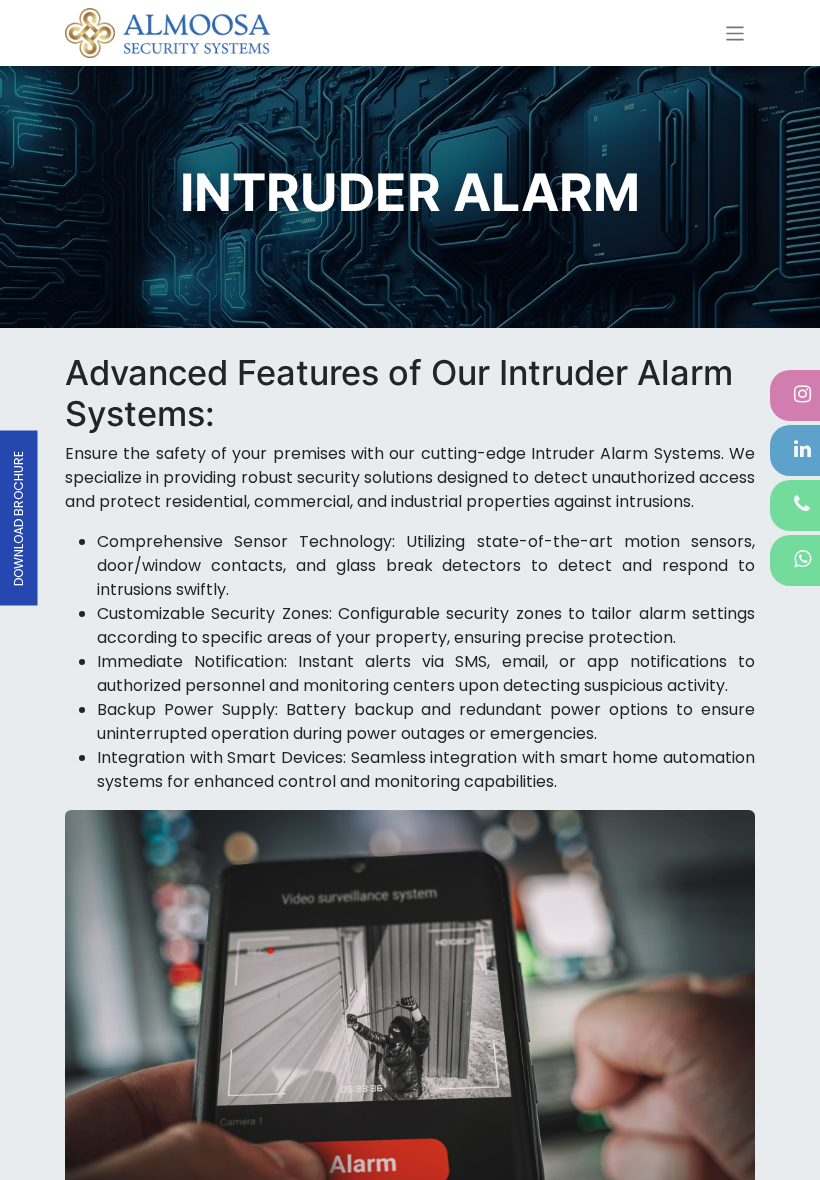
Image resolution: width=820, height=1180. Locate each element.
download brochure (18, 518)
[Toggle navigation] (735, 32)
